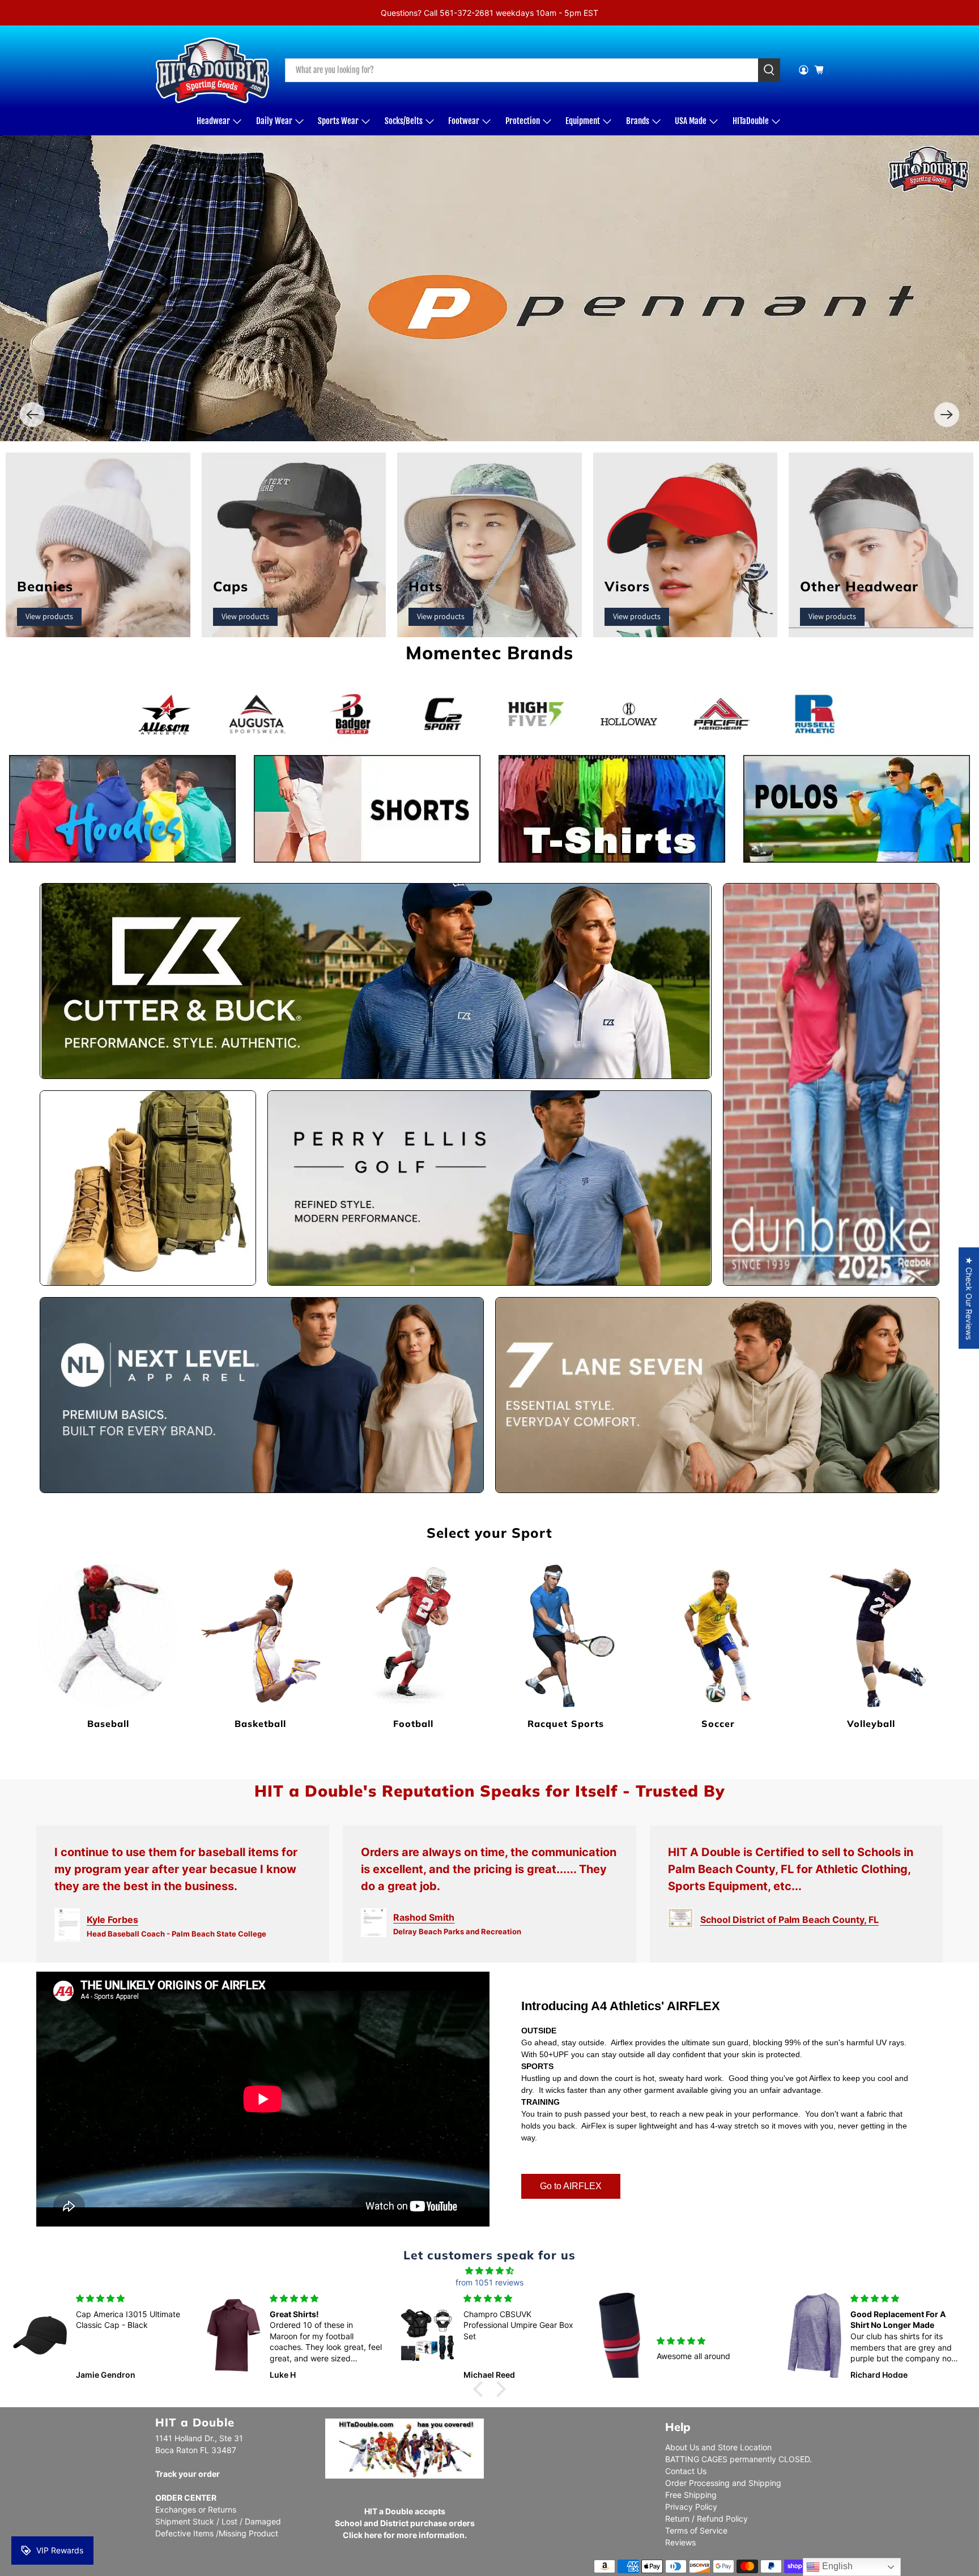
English (836, 2566)
